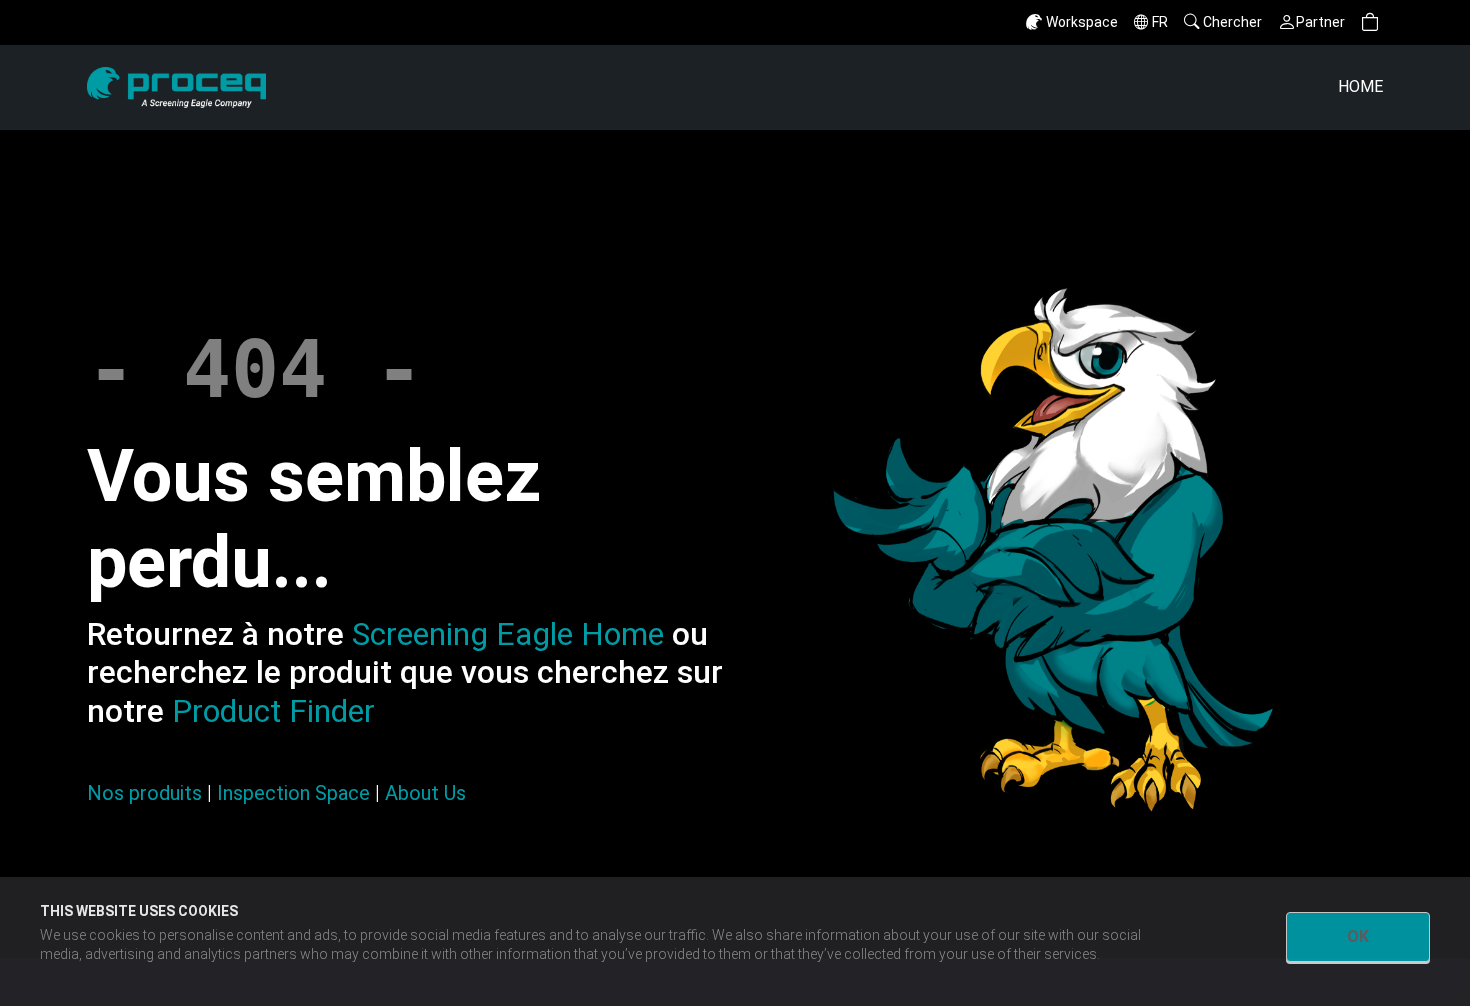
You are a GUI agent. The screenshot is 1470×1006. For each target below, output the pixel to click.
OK (1358, 936)
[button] (1370, 22)
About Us (425, 793)
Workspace (1082, 22)
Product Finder (273, 711)
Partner (1320, 22)
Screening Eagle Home (508, 634)
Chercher (1232, 22)
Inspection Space (293, 793)
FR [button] (1160, 22)
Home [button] (1360, 86)
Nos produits (144, 793)
